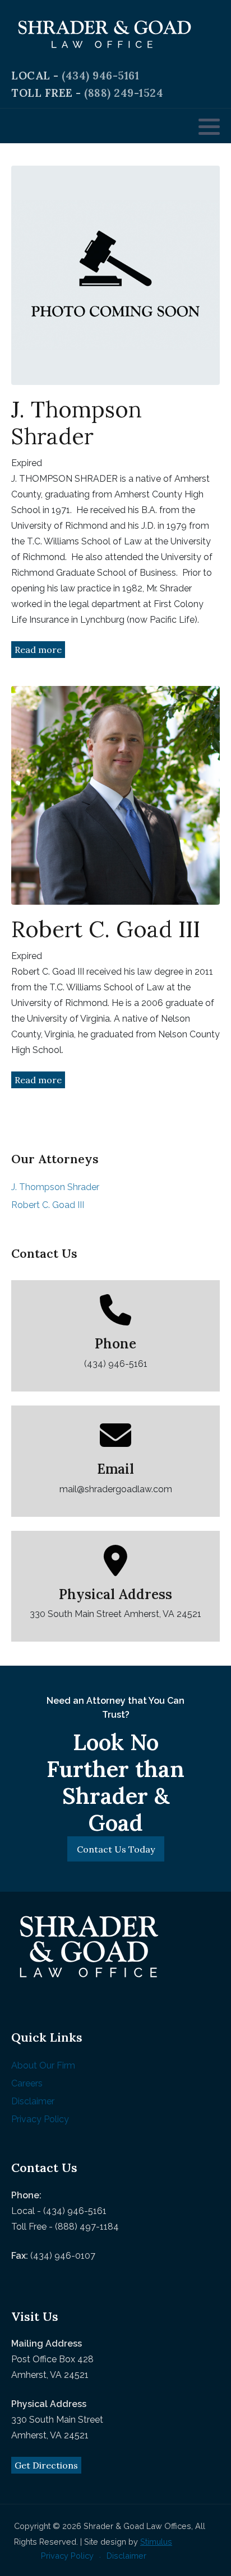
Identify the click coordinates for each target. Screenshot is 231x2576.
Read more (38, 650)
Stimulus (156, 2542)
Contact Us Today (116, 1849)
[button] (209, 126)
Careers (27, 2083)
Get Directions (46, 2465)
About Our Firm (43, 2065)
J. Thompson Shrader (55, 1187)
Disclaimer (33, 2101)
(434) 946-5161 (100, 76)
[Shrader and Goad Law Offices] (105, 34)
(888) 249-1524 (124, 93)
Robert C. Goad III (48, 1205)
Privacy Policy (40, 2119)
